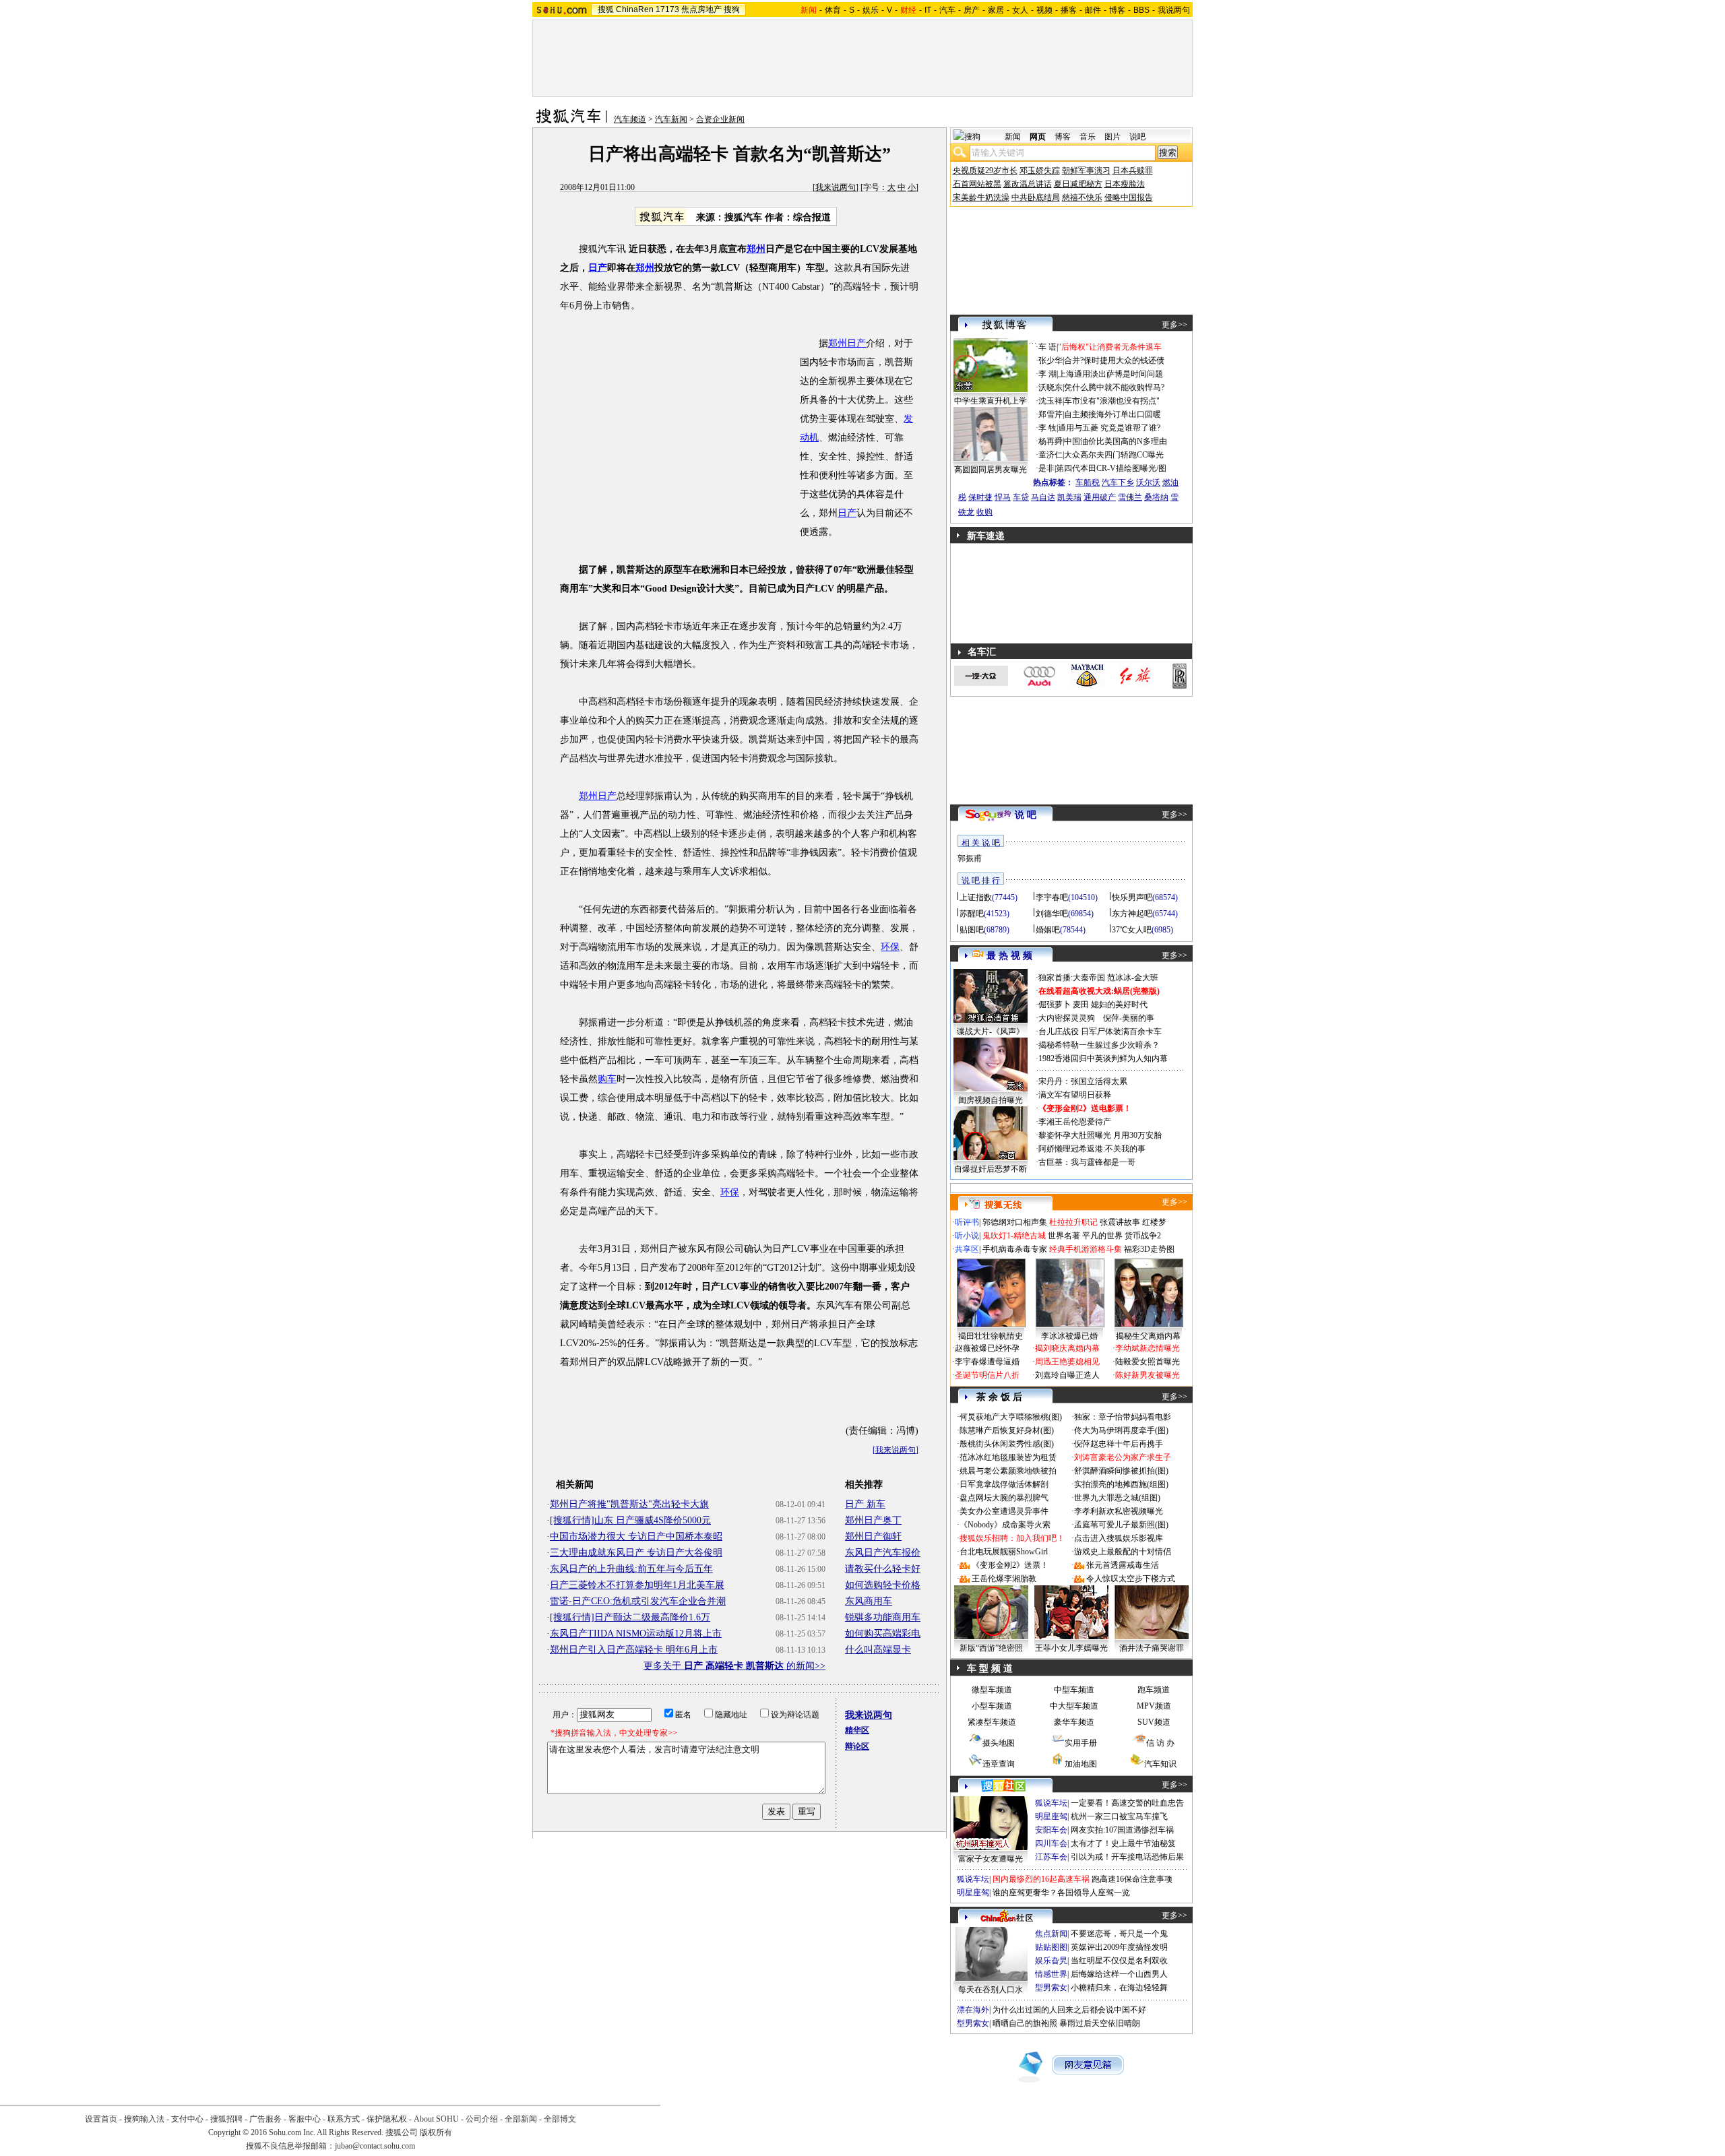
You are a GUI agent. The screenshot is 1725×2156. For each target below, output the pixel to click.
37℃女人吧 (1132, 930)
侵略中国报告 (1129, 197)
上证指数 (976, 897)
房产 (972, 10)
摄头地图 (999, 1743)
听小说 (967, 1236)
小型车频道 (992, 1706)
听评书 (967, 1222)
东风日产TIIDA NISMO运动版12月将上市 (636, 1634)
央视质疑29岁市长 (985, 170)
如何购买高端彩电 (883, 1634)
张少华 (1050, 360)
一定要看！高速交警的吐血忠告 (1127, 1803)
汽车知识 (1160, 1764)
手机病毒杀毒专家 (1015, 1249)
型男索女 (1051, 1988)
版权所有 (436, 2132)
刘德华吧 (1052, 914)
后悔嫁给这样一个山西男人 (1119, 1974)
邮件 (1093, 10)
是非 (1046, 468)
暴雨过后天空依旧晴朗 (1100, 2023)
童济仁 (1050, 455)
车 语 (1047, 347)
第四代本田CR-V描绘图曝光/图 (1111, 468)
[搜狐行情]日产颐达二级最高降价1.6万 (630, 1617)
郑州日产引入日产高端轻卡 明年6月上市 (634, 1650)
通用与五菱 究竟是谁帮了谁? (1109, 428)
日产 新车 (865, 1504)
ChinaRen (635, 9)
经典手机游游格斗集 (1086, 1249)
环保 (890, 947)
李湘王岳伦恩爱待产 (1075, 1122)
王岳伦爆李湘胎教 (1004, 1579)
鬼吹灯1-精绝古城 (1014, 1236)
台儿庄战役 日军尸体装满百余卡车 (1100, 1032)
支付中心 (187, 2119)
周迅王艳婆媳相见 (1067, 1362)
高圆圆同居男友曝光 (991, 470)
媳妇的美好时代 (1119, 1005)
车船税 (1088, 482)
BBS (1141, 10)
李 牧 (1047, 428)
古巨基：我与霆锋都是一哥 (1087, 1162)
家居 (996, 10)
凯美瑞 (1069, 497)
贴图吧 (972, 930)
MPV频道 (1154, 1706)
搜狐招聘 (226, 2119)
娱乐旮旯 (1051, 1961)
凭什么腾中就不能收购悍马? (1114, 387)
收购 (984, 512)
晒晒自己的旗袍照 (1025, 2023)
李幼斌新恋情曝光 (1148, 1348)
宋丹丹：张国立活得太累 (1083, 1081)
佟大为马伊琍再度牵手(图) (1121, 1430)
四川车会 (1051, 1843)
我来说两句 (836, 187)
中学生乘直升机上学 (991, 401)
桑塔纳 (1156, 497)
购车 (607, 1079)
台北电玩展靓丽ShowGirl (1004, 1552)
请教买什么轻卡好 (883, 1569)
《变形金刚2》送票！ (1010, 1565)
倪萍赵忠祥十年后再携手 (1119, 1444)
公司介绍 (482, 2119)
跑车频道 (1154, 1690)
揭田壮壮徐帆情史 (991, 1336)
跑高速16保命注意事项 (1132, 1879)
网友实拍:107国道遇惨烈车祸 (1122, 1830)
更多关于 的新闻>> (734, 1666)
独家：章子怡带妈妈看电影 (1123, 1417)
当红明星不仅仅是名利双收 (1119, 1961)
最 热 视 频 (1009, 956)
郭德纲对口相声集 (1015, 1222)
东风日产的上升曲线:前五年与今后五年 (631, 1569)
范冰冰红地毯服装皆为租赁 (1008, 1457)
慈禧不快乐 (1082, 197)
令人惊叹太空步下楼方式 (1131, 1579)
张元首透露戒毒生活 (1123, 1565)
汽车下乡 (1118, 482)
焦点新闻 (1051, 1934)
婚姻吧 (1048, 930)
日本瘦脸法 (1125, 184)
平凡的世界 (1102, 1236)
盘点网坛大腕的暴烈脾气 (1004, 1498)
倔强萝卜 (1055, 1005)
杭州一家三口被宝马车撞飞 (1119, 1816)
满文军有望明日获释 (1075, 1095)
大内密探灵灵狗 (1067, 1018)
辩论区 (857, 1746)
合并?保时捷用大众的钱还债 (1114, 360)
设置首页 (101, 2119)
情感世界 (1051, 1974)
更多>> (1174, 325)
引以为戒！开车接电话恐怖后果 (1127, 1857)
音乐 (1088, 137)
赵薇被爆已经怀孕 (987, 1348)
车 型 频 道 (990, 1669)
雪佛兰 (1130, 497)
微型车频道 (992, 1690)
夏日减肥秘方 (1078, 184)
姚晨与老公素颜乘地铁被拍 (1008, 1471)
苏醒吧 (972, 914)
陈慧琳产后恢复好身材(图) (1007, 1430)
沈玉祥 (1050, 401)
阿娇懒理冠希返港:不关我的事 (1092, 1149)
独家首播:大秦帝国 (1072, 978)
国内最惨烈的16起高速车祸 (1041, 1879)
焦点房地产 (701, 9)
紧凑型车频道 (992, 1722)
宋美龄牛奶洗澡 (981, 197)
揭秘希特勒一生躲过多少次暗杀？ (1099, 1045)
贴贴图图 (1051, 1947)
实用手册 (1081, 1743)
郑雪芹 (1050, 414)
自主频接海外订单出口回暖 (1112, 414)
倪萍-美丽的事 (1129, 1018)
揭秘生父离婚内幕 (1148, 1336)
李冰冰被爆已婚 (1069, 1336)
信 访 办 (1160, 1743)
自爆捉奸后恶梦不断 (991, 1169)
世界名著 (1064, 1236)
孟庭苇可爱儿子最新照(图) (1121, 1525)
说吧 (1137, 137)
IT (928, 10)
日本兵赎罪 (1133, 170)
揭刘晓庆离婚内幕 (1067, 1348)
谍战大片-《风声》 (991, 1032)
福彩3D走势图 (1149, 1249)
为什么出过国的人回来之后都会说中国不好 (1069, 2010)
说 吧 (1026, 815)
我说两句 (1174, 10)
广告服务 (265, 2119)
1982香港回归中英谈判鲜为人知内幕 (1103, 1058)
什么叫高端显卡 (878, 1650)
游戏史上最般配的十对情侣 (1123, 1552)
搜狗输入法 (144, 2119)
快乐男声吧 (1132, 897)
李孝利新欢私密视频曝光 (1119, 1511)
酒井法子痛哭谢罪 (1152, 1648)
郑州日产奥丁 (873, 1520)
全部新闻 (521, 2119)
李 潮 (1047, 374)
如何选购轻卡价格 (883, 1585)
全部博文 (560, 2119)
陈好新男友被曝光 (1148, 1375)
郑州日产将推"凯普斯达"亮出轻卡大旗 (629, 1504)
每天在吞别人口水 (991, 1990)
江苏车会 (1051, 1857)
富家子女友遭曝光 (991, 1859)
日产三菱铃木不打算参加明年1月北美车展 (637, 1585)
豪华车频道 (1074, 1722)
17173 (667, 9)
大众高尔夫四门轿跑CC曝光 (1114, 455)
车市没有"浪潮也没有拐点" (1112, 401)
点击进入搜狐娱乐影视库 (1119, 1538)
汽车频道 (630, 119)
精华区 (857, 1730)
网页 (1038, 137)
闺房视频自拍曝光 (991, 1100)
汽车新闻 (671, 119)
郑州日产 (847, 343)
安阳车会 (1051, 1830)
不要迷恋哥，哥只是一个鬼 (1119, 1934)
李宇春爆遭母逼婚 (987, 1362)
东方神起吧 (1132, 914)
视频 (1044, 10)
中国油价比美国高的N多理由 (1116, 441)
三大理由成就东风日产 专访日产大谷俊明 (636, 1553)
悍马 (1003, 497)
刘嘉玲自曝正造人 (1067, 1375)
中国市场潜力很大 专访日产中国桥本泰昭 (636, 1536)
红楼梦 (1154, 1222)
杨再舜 (1050, 441)
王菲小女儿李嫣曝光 (1071, 1648)
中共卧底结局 (1036, 197)
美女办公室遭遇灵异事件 (1004, 1511)
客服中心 (305, 2119)
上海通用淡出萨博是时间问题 (1110, 374)
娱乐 (871, 10)
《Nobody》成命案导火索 (1005, 1525)
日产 (598, 268)
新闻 (1013, 137)
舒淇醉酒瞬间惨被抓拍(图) (1121, 1471)
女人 (1020, 10)
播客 (1069, 10)
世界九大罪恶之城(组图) (1117, 1498)
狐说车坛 (1051, 1803)
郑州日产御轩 (873, 1536)
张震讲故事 (1120, 1222)
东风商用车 (869, 1601)
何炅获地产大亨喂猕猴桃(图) (1011, 1417)
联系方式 (344, 2119)
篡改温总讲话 (1028, 184)
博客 (1117, 10)
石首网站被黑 (977, 184)
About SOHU (436, 2119)
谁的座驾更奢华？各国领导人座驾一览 (1061, 1893)
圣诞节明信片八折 (987, 1375)
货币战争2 (1143, 1236)
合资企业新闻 (720, 119)
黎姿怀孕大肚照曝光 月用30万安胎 (1100, 1135)
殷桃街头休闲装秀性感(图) (1007, 1444)
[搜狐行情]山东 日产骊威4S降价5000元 (630, 1520)
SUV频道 (1154, 1722)
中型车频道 (1074, 1690)
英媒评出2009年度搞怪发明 (1119, 1947)
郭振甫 (970, 858)
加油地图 (1081, 1764)
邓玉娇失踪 (1040, 170)
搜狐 (606, 9)
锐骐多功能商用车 (883, 1617)
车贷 (1021, 497)
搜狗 (732, 9)
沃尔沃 (1148, 482)
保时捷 (980, 497)
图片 (1112, 137)
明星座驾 (1051, 1816)
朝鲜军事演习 (1086, 170)
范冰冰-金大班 (1133, 978)
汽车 (947, 10)
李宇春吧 (1052, 897)
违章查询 (999, 1764)
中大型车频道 (1074, 1706)
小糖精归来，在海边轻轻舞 (1119, 1988)
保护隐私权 (387, 2119)
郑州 (756, 249)
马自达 (1043, 497)
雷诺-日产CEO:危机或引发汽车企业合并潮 (638, 1601)
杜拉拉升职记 (1073, 1222)
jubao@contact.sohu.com (375, 2146)
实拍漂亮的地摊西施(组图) (1121, 1484)
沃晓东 (1050, 387)
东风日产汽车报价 (883, 1553)
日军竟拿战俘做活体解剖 (1004, 1484)
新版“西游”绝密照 (991, 1648)
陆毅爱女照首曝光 (1148, 1362)
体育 (833, 10)
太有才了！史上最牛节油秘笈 (1123, 1843)
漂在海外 (973, 2010)
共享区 (967, 1249)
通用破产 (1100, 497)
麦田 (1081, 1005)
